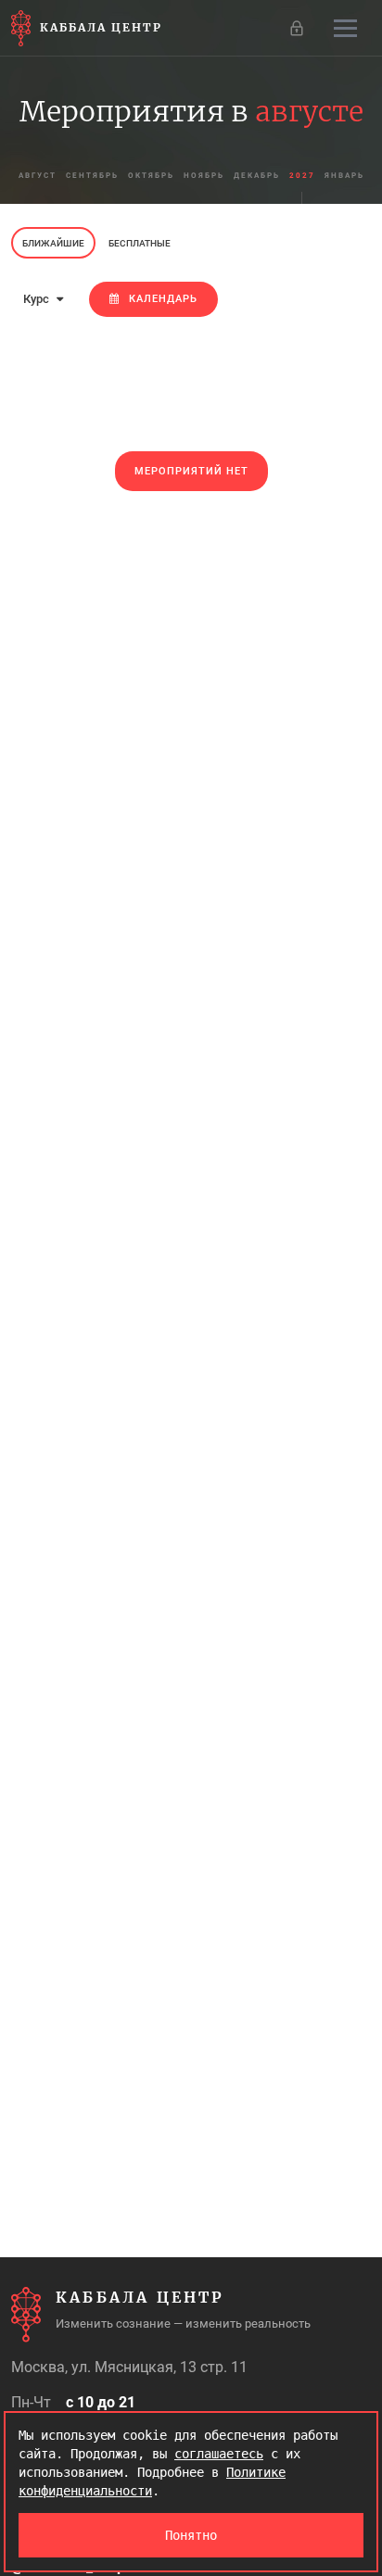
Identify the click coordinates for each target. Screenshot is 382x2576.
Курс (38, 299)
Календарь (163, 299)
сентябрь (92, 176)
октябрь (151, 176)
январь (344, 176)
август (38, 176)
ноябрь (204, 176)
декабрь (257, 176)
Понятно (191, 2535)
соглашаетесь (219, 2454)
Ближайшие (53, 243)
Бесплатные (140, 243)
